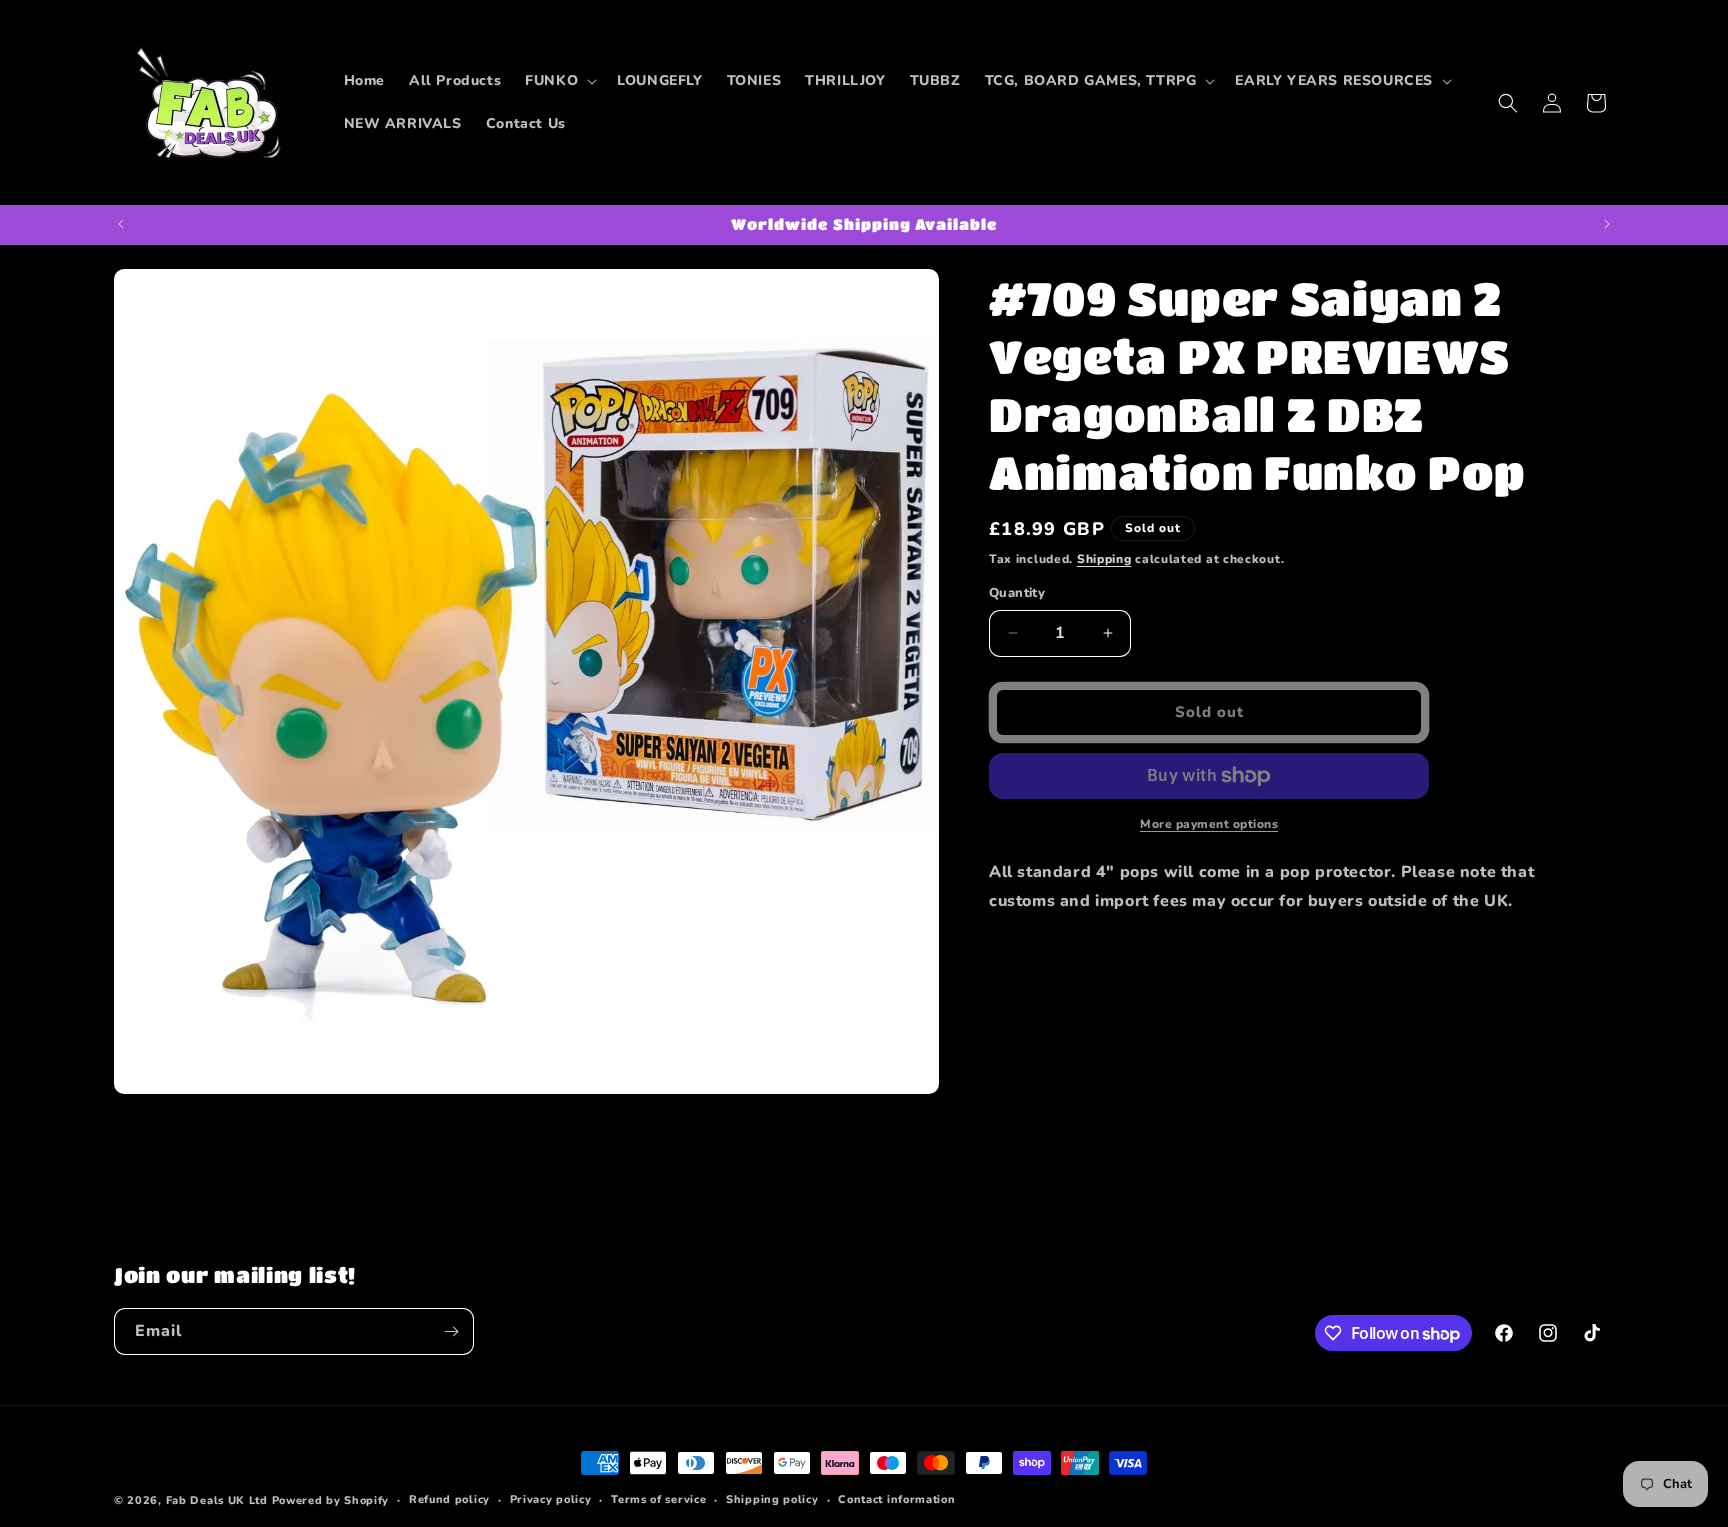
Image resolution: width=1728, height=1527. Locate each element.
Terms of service (658, 1499)
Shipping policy (772, 1499)
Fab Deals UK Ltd (217, 1500)
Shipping (1104, 559)
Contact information (896, 1499)
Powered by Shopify (331, 1500)
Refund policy (449, 1499)
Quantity (1017, 593)
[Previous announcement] (121, 224)
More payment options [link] (1209, 824)
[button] (559, 81)
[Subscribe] (451, 1331)
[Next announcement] (1607, 224)
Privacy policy (551, 1499)
